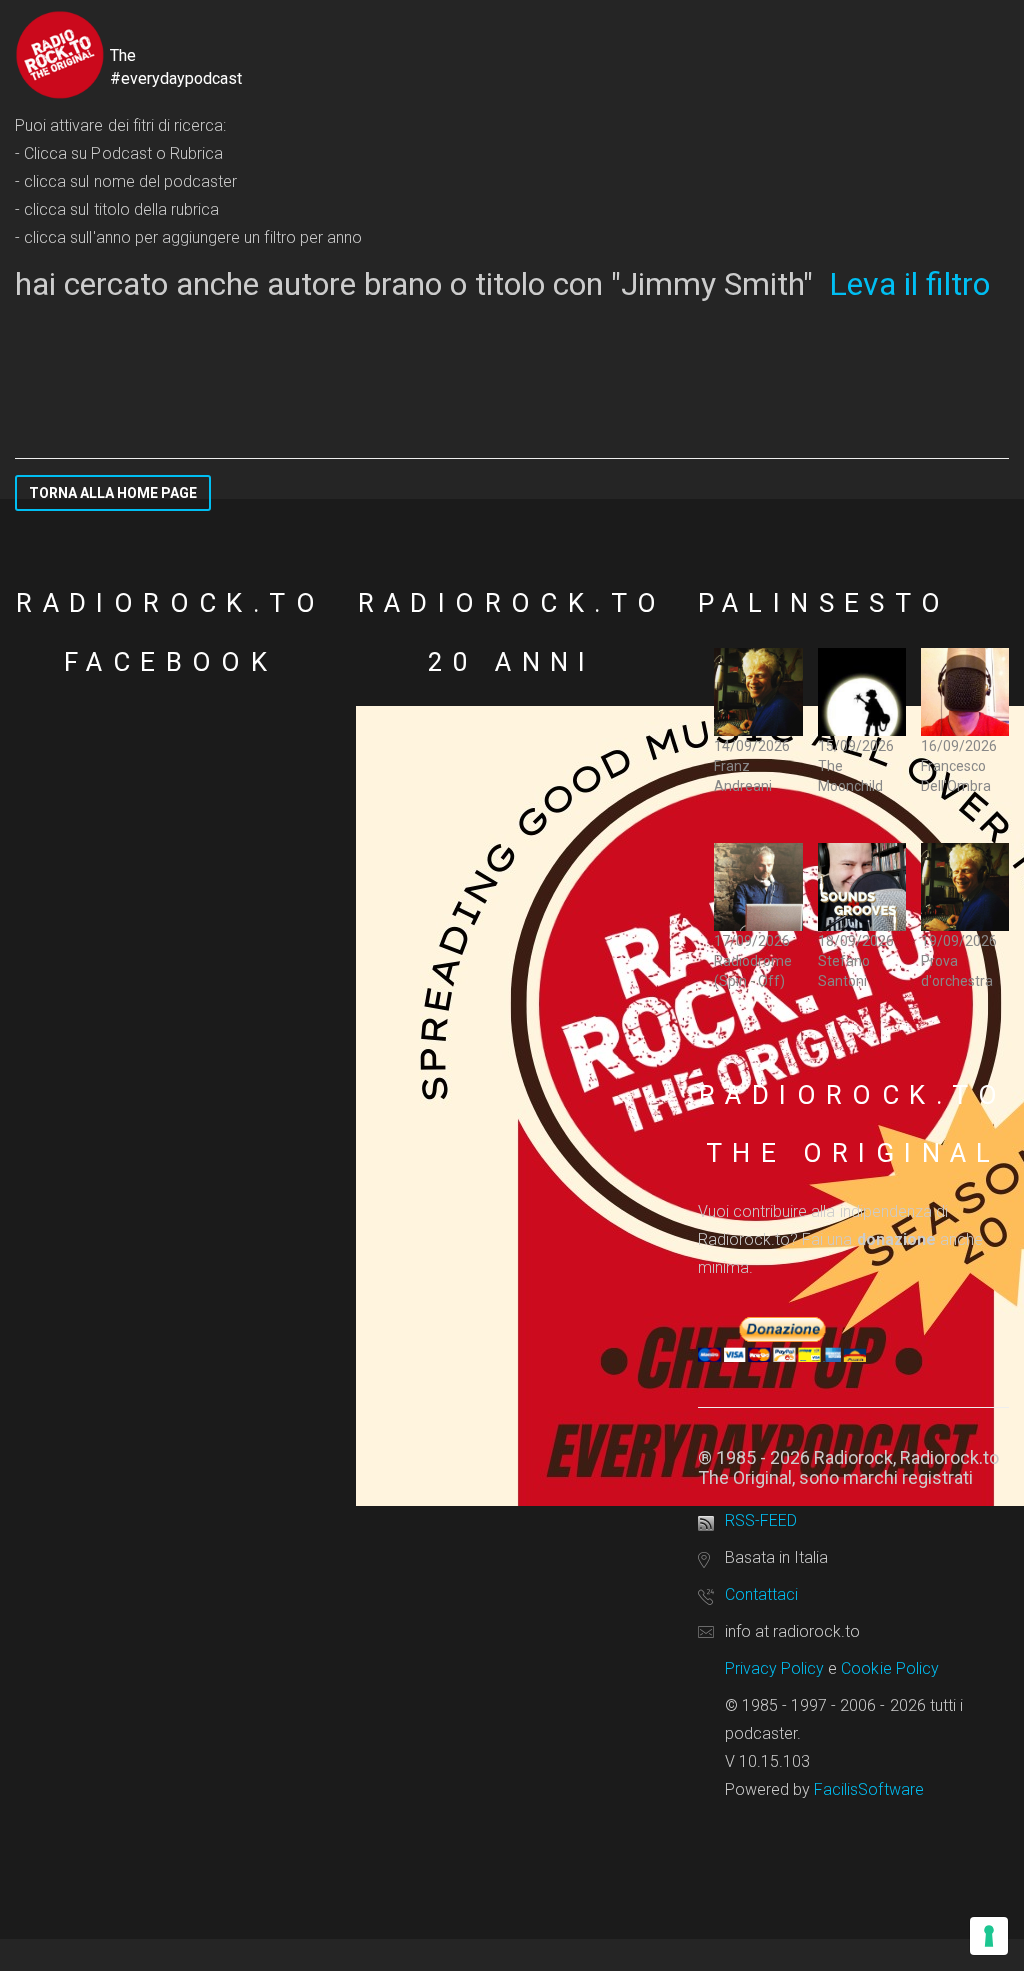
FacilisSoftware (869, 1789)
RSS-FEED (761, 1520)
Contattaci (761, 1594)
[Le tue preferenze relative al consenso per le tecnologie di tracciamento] (989, 1936)
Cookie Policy (890, 1668)
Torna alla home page (113, 493)
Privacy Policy (775, 1668)
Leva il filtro (909, 284)
